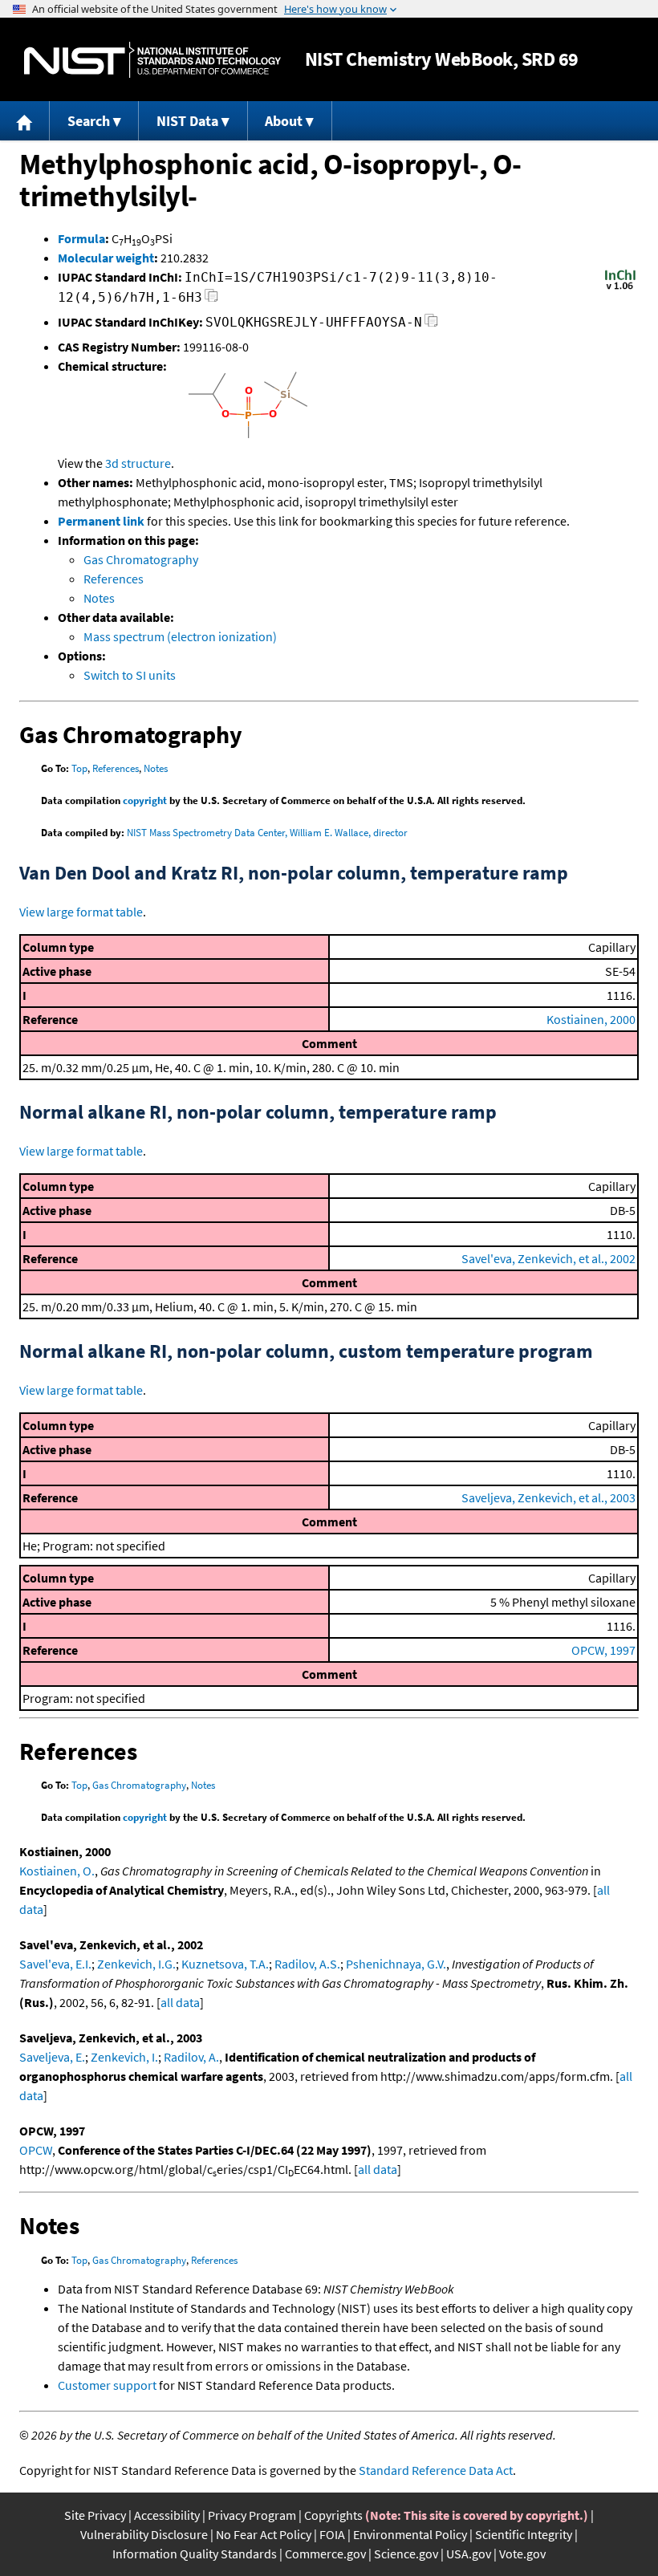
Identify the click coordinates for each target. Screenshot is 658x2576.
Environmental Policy (410, 2534)
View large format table (81, 912)
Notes (99, 598)
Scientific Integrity (524, 2534)
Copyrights (333, 2515)
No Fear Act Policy (264, 2534)
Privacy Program (252, 2515)
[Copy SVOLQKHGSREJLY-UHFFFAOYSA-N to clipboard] (431, 325)
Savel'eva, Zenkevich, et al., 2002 (548, 1258)
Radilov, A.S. (307, 1964)
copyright (145, 800)
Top (79, 768)
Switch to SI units (130, 675)
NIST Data (187, 121)
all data (180, 2002)
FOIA (332, 2534)
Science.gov (406, 2554)
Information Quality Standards (195, 2554)
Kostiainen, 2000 (591, 1019)
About (284, 121)
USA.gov (469, 2554)
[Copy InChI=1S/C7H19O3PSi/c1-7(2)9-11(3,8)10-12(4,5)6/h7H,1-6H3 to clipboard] (211, 300)
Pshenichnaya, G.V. (396, 1964)
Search (89, 121)
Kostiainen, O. (57, 1871)
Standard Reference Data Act (436, 2470)
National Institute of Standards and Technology (152, 60)
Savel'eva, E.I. (55, 1964)
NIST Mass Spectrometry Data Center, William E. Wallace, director (267, 833)
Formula (81, 238)
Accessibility (167, 2515)
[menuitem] (25, 121)
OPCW (36, 2150)
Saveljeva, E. (52, 2057)
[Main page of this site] (25, 121)
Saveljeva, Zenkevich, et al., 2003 (548, 1497)
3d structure (138, 463)
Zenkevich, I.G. (136, 1964)
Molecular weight (106, 258)
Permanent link (101, 521)
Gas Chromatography (141, 559)
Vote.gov (522, 2554)
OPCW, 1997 (603, 1650)
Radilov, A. (191, 2057)
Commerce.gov (325, 2554)
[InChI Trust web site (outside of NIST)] (620, 288)
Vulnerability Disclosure (144, 2534)
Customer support (107, 2385)
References (114, 579)
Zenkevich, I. (124, 2057)
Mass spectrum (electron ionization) (180, 636)
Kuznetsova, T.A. (225, 1964)
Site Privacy (95, 2515)
